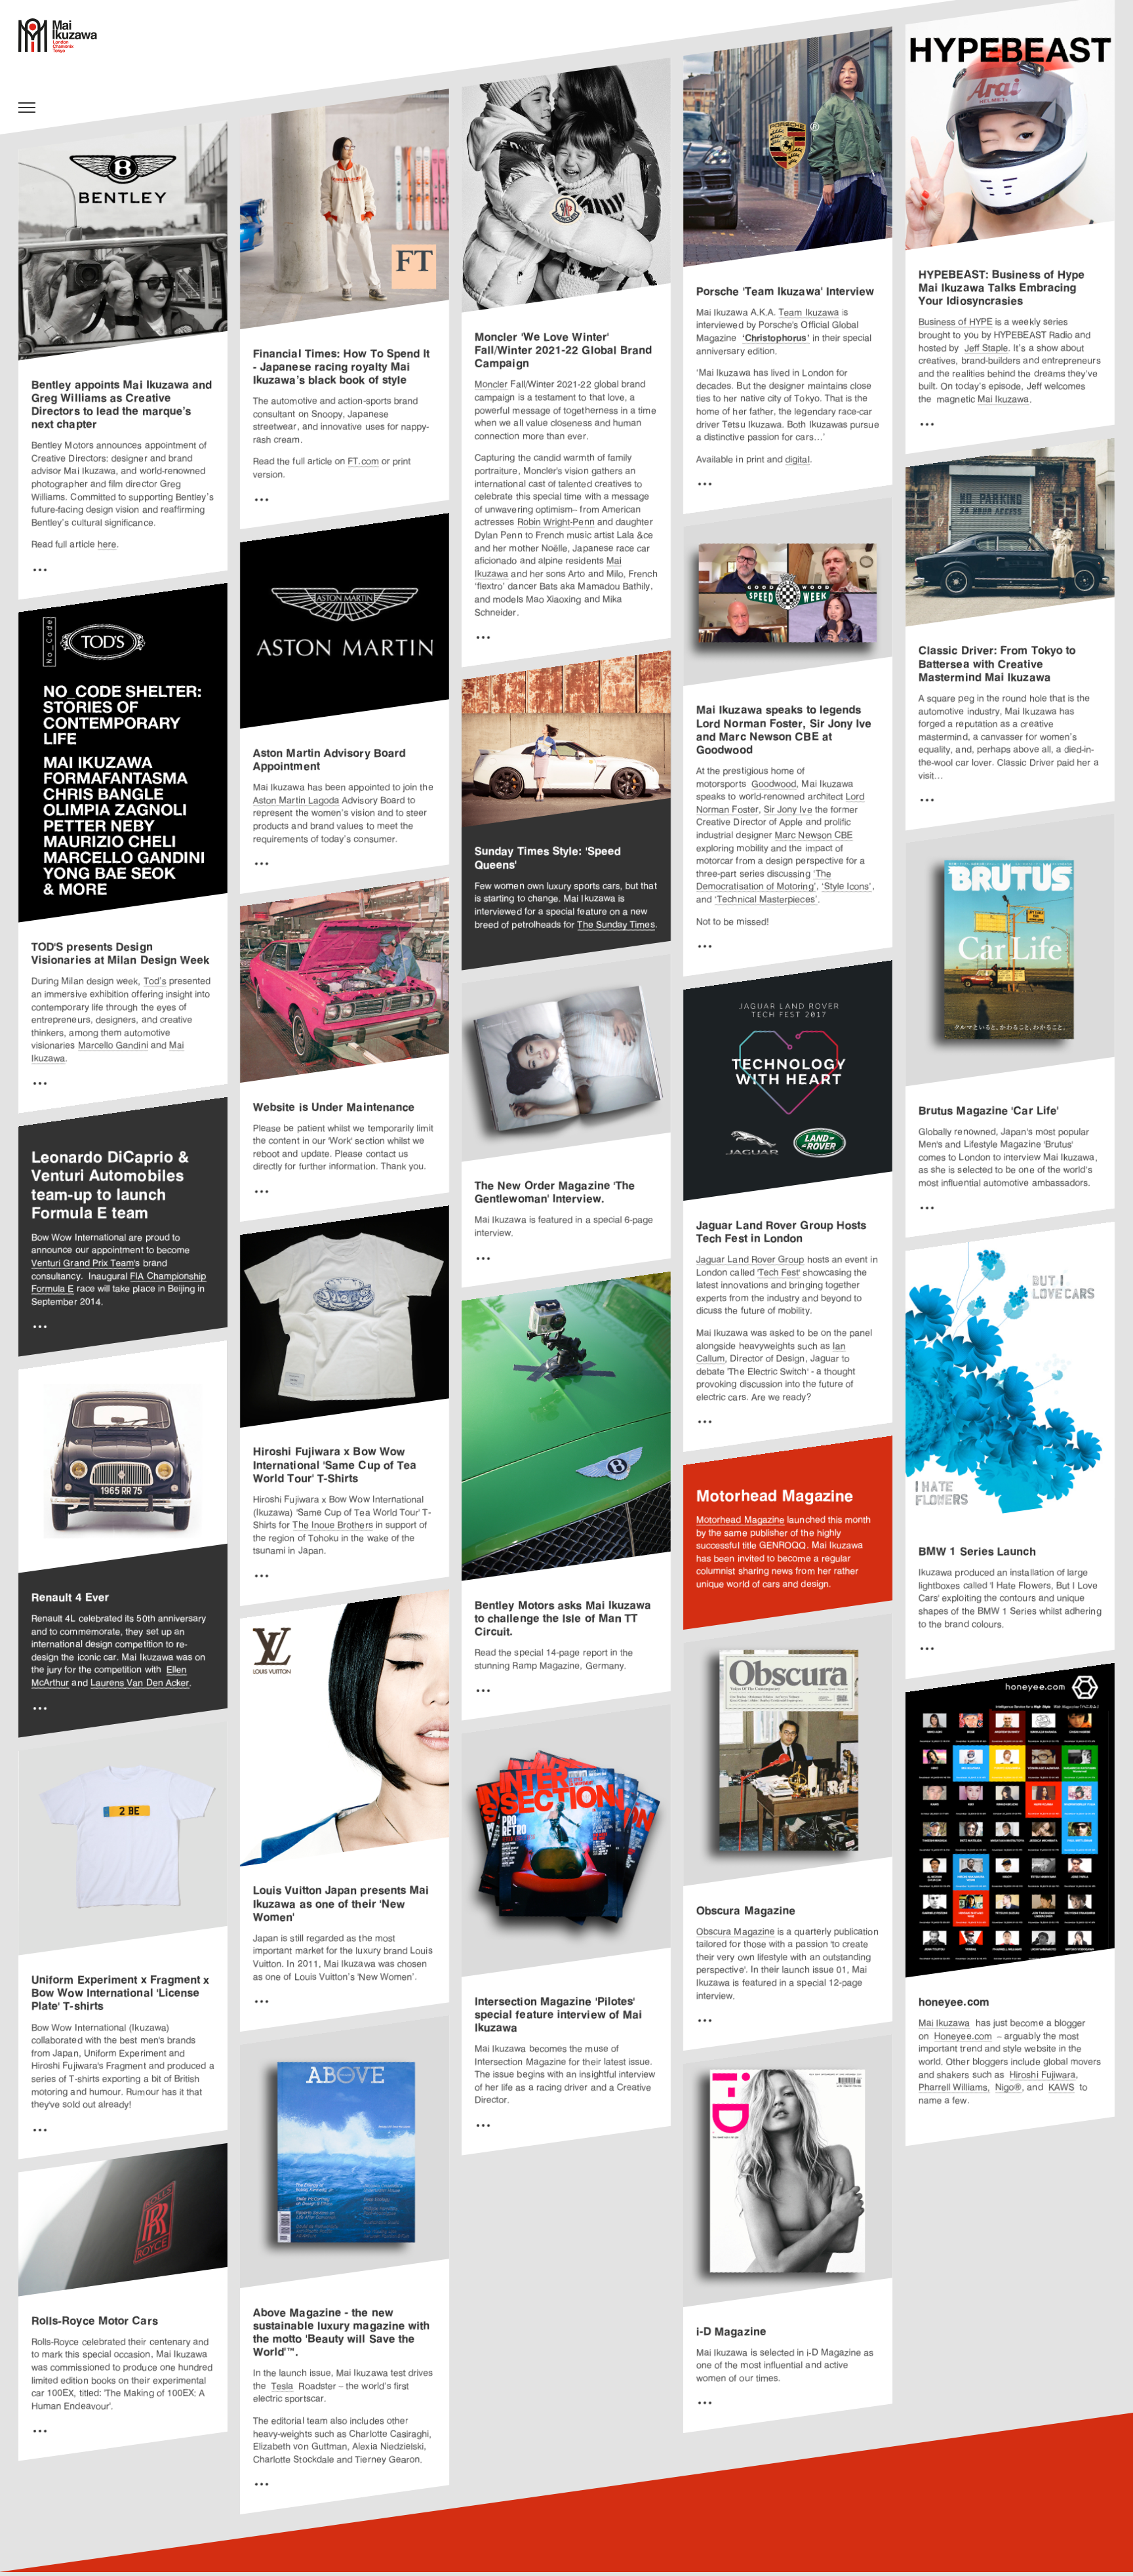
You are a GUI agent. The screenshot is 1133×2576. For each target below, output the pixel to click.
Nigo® (1009, 2087)
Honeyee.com (963, 2036)
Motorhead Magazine (741, 1520)
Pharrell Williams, (954, 2087)
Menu (27, 108)
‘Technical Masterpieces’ (766, 900)
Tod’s (155, 982)
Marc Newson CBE (814, 835)
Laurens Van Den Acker (140, 1683)
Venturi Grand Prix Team (83, 1263)
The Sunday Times (616, 925)
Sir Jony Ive (788, 810)
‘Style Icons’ (847, 887)
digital (798, 460)
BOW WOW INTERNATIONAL (65, 36)
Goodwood (774, 784)
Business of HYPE (956, 323)
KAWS (1062, 2087)
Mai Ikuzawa (1004, 399)
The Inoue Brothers (333, 1525)
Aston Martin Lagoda (296, 801)
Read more (40, 569)
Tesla (283, 2386)
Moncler (491, 385)
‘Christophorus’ (776, 338)
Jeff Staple (986, 348)
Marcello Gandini (113, 1046)
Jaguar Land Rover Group (750, 1260)
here (107, 545)
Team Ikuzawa (809, 313)
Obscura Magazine (736, 1932)
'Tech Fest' (779, 1272)
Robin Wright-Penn (556, 523)
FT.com (364, 462)
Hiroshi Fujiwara (1043, 2075)
